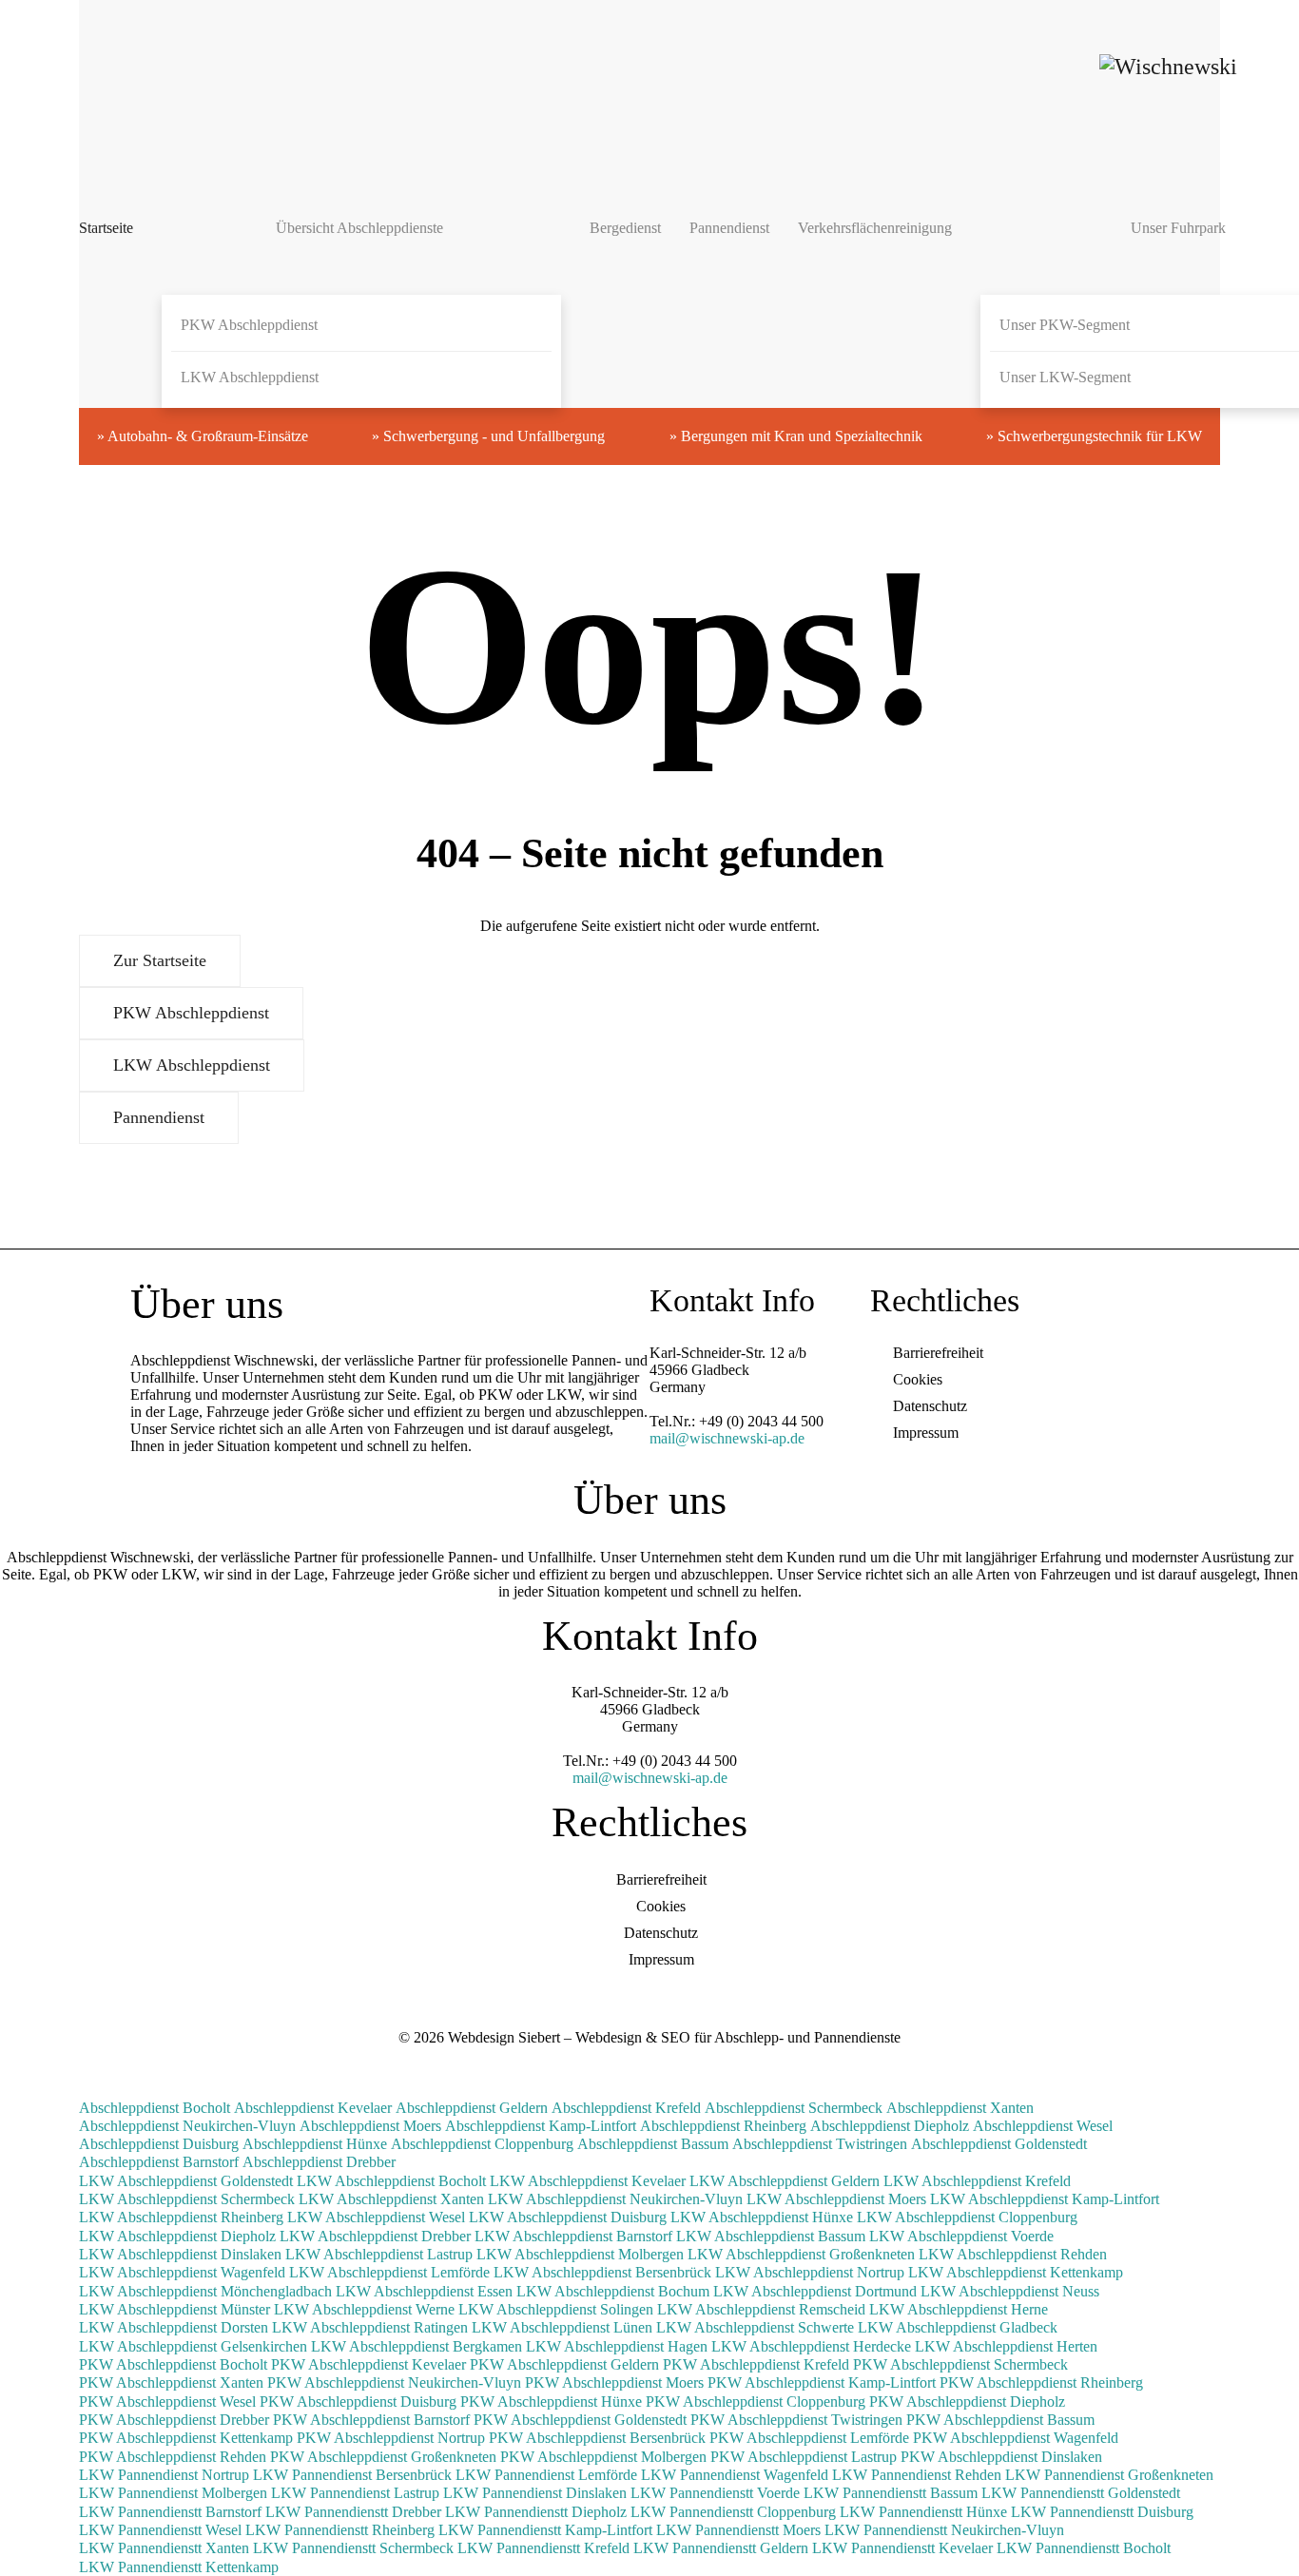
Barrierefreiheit (938, 1353)
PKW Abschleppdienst (249, 325)
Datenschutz (930, 1406)
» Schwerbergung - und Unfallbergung (488, 436)
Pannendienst (729, 228)
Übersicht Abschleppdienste (359, 228)
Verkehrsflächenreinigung (875, 228)
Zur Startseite (160, 960)
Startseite (106, 228)
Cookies (918, 1379)
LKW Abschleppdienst (250, 377)
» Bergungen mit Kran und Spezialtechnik (796, 436)
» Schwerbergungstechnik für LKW (1094, 436)
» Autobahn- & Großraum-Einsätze (203, 436)
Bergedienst (625, 228)
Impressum (926, 1433)
